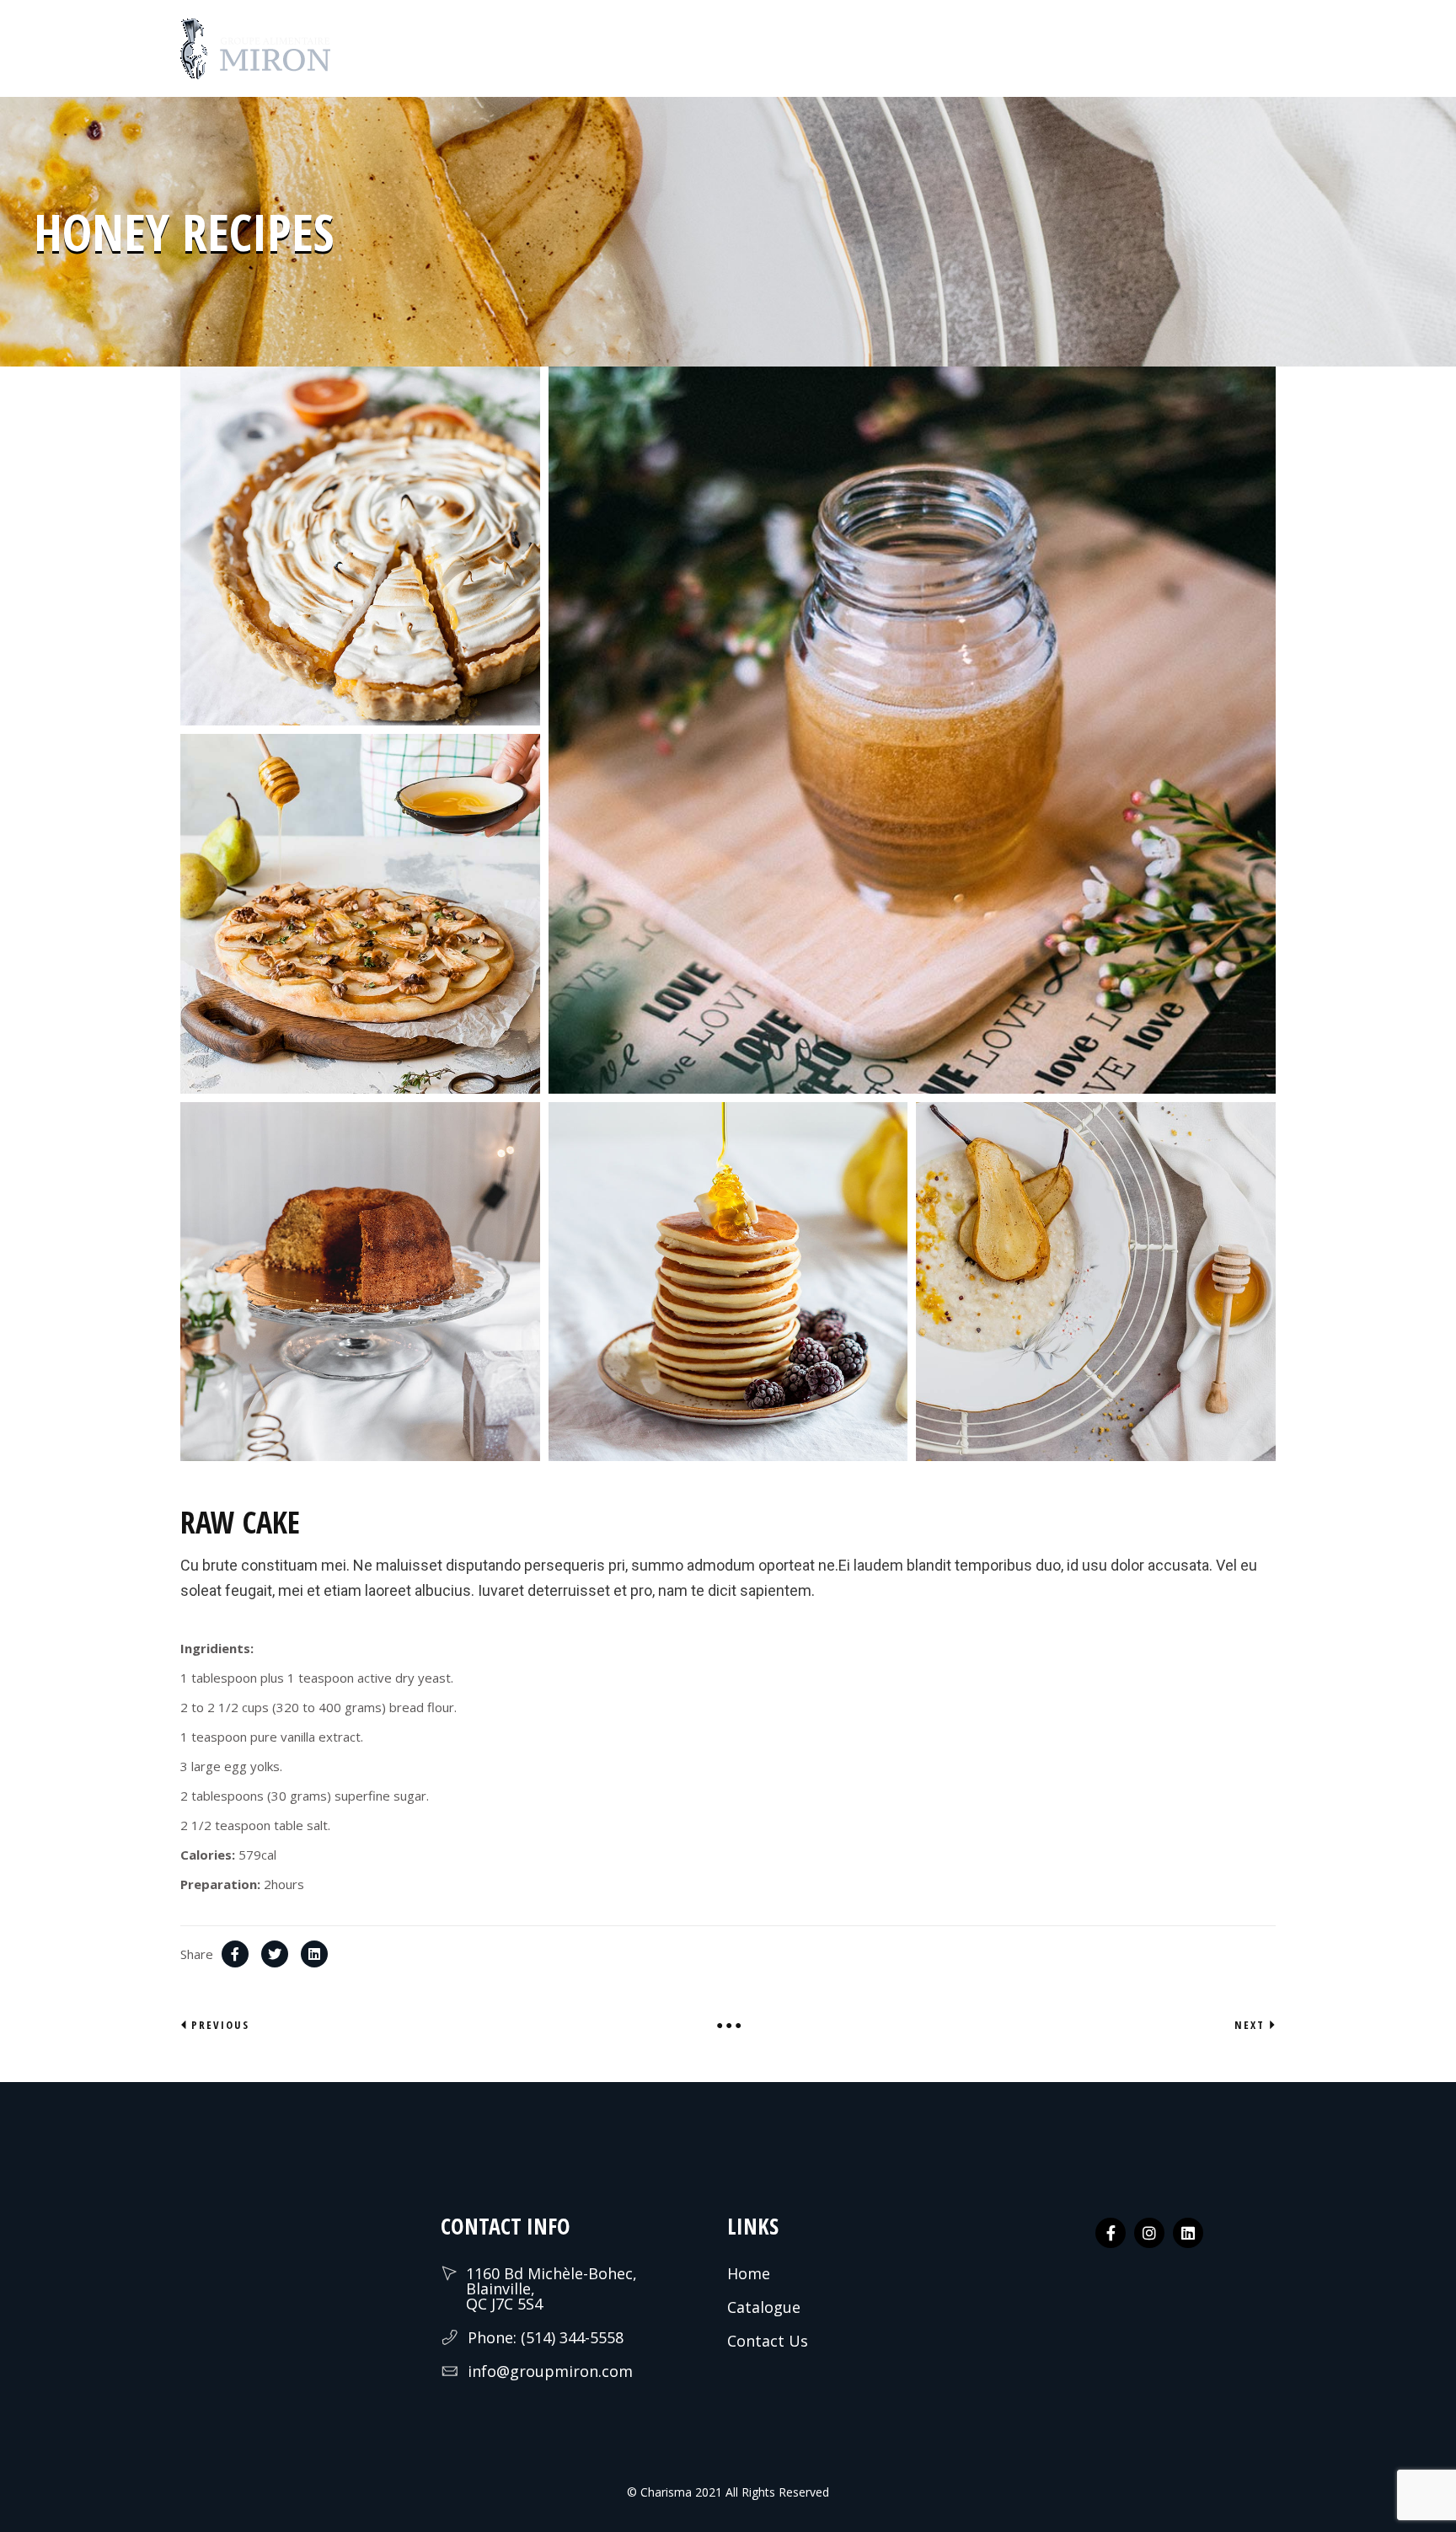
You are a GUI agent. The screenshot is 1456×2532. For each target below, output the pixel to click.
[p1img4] (360, 914)
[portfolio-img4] (360, 546)
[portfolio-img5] (912, 730)
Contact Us (768, 2341)
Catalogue (764, 2307)
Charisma (664, 2492)
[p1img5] (1096, 1282)
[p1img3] (728, 1282)
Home (749, 2273)
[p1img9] (360, 1282)
